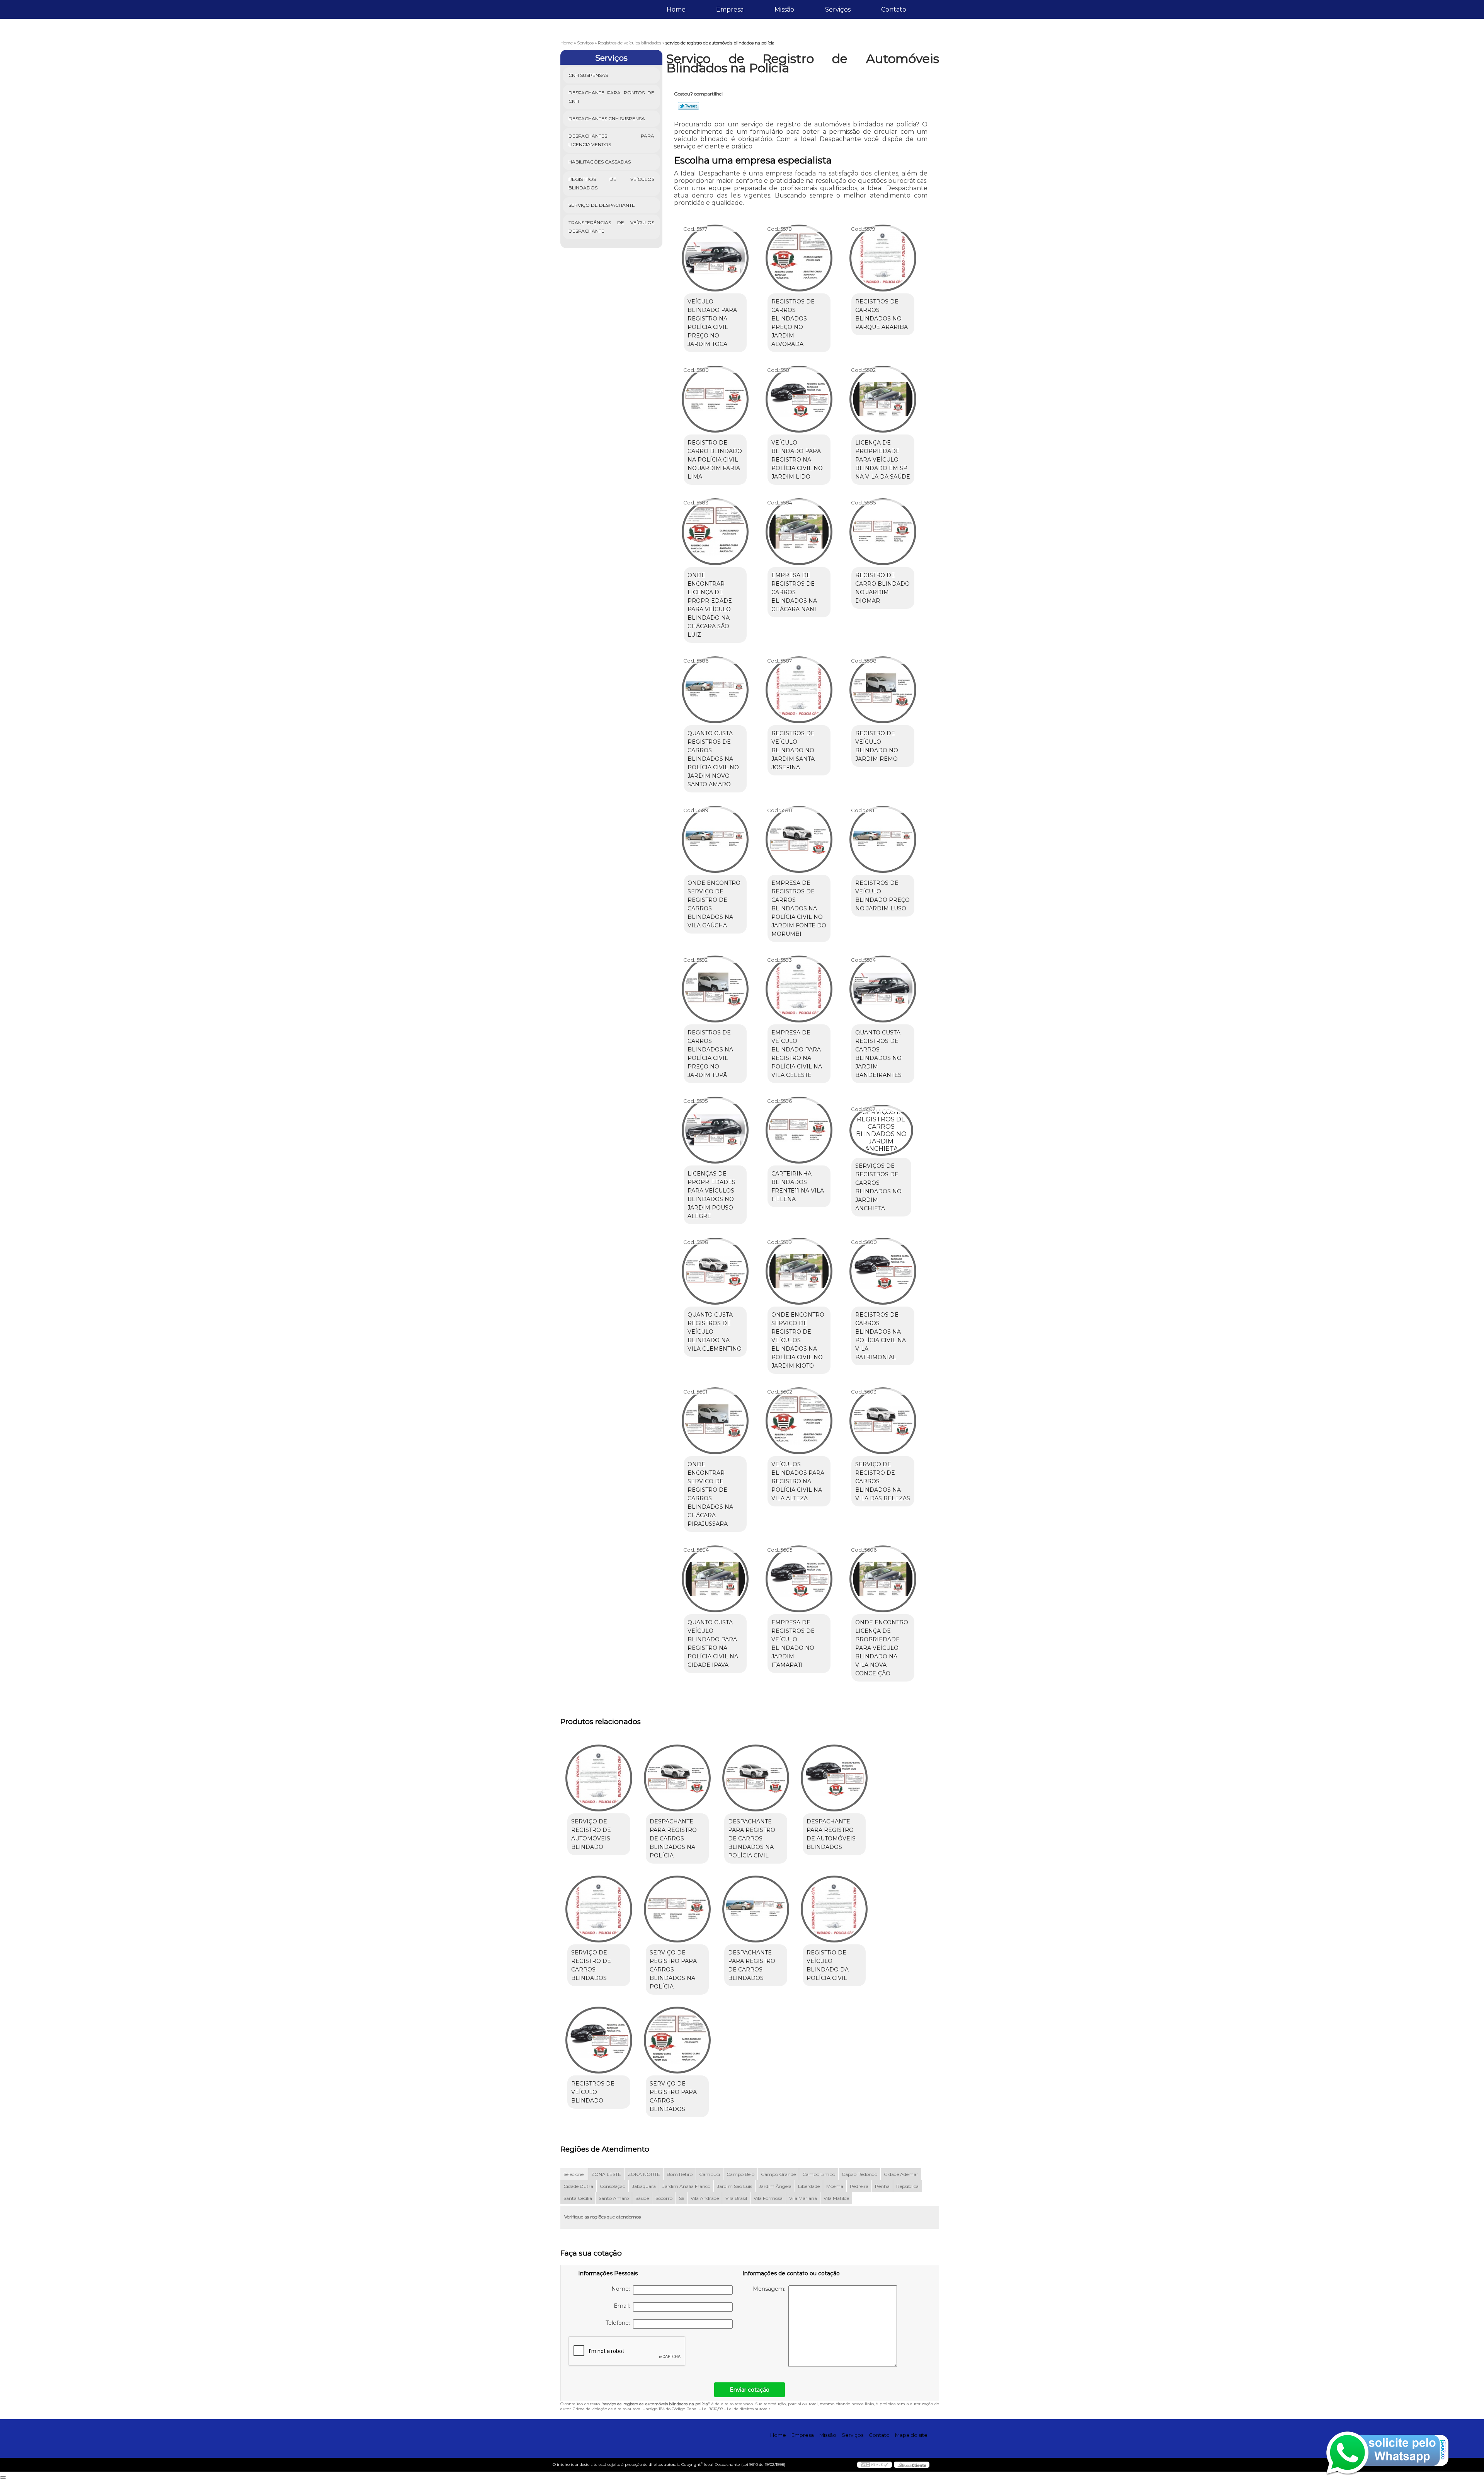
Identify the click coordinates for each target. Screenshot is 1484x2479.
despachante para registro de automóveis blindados (831, 1834)
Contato (894, 9)
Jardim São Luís (734, 2186)
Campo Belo (740, 2174)
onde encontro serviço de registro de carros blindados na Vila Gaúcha (714, 904)
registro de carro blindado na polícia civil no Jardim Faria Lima (715, 460)
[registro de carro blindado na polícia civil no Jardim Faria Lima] (715, 399)
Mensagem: (771, 2289)
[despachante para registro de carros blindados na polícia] (677, 1778)
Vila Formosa (768, 2198)
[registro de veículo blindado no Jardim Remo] (883, 690)
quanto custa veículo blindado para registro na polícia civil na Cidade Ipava (713, 1644)
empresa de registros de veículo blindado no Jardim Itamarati (793, 1644)
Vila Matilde (836, 2198)
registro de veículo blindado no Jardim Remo (877, 746)
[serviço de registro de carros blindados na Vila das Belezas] (883, 1421)
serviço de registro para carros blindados (673, 2096)
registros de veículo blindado (593, 2092)
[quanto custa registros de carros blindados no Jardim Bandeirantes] (883, 989)
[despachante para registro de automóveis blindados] (834, 1778)
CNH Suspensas (588, 75)
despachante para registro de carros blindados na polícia (673, 1838)
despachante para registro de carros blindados (752, 1965)
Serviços (838, 9)
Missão (784, 9)
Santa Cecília (578, 2198)
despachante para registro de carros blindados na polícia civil (752, 1838)
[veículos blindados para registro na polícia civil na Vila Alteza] (799, 1421)
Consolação (613, 2186)
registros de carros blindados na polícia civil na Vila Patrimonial (881, 1336)
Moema (835, 2186)
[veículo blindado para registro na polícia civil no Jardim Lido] (799, 399)
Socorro (664, 2198)
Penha (882, 2186)
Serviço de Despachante (602, 205)
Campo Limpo (819, 2174)
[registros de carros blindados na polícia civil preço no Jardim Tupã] (715, 989)
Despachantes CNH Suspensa (607, 118)
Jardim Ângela (775, 2186)
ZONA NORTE (644, 2174)
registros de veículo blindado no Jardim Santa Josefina (793, 750)
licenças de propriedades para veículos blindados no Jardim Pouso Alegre (711, 1195)
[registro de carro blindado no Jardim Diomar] (883, 532)
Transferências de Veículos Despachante (612, 227)
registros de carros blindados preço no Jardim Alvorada (793, 323)
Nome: (622, 2289)
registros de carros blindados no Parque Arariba (882, 314)
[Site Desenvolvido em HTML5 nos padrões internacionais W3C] (875, 2465)
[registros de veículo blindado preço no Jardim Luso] (883, 839)
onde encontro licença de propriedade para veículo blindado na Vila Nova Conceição (882, 1648)
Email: (623, 2306)
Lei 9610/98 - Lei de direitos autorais (736, 2409)
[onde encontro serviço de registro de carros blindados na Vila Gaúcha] (715, 839)
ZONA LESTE (606, 2174)
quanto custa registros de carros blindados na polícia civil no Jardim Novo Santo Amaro (713, 759)
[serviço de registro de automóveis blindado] (599, 1778)
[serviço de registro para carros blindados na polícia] (677, 1909)
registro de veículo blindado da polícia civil (828, 1965)
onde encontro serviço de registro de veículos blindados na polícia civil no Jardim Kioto (798, 1340)
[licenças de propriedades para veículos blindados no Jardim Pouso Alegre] (715, 1130)
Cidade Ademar (901, 2174)
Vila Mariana (803, 2198)
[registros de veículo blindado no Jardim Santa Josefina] (799, 690)
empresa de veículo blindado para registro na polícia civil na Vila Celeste (797, 1054)
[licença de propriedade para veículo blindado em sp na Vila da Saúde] (883, 399)
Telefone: (619, 2323)
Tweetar (688, 106)
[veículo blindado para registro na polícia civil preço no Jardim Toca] (715, 258)
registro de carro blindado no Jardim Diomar (882, 588)
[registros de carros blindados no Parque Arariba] (883, 258)
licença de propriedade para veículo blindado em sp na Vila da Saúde (883, 460)
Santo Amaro (614, 2198)
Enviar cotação (750, 2390)
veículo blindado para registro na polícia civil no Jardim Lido (797, 460)
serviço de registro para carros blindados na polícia (673, 1970)
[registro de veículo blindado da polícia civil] (834, 1909)
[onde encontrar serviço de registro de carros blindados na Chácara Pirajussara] (715, 1421)
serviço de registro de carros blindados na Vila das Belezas (883, 1481)
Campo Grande (778, 2174)
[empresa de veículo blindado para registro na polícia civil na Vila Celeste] (799, 989)
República (907, 2186)
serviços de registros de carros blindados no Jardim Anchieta (878, 1187)
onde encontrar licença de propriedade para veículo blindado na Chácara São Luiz (710, 605)
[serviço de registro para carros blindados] (677, 2040)
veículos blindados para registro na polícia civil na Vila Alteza (798, 1481)
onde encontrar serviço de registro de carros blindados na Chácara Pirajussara (710, 1494)
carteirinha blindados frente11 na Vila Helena (798, 1186)
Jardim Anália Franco (686, 2186)
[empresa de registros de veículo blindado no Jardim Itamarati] (799, 1579)
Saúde (642, 2198)
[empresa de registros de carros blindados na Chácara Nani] (799, 532)
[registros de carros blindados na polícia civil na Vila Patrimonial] (883, 1271)
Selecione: (574, 2174)
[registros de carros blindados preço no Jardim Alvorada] (799, 258)
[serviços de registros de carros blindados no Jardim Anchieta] (881, 1130)
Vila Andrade (705, 2198)
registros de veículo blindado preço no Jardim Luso (882, 896)
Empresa (730, 9)
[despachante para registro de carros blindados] (756, 1909)
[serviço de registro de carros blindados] (599, 1909)
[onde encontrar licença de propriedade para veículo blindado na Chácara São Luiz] (715, 532)
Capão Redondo (859, 2174)
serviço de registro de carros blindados (591, 1965)
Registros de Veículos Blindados (612, 183)
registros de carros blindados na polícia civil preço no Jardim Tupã (710, 1054)
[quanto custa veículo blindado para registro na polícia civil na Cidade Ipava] (715, 1579)
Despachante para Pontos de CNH (612, 97)
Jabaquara (644, 2186)
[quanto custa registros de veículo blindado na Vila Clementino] (715, 1271)
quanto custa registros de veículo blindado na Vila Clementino (715, 1332)
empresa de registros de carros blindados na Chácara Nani (794, 592)
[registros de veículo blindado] (599, 2040)
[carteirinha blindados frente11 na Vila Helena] (799, 1130)
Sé (682, 2198)
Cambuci (710, 2174)
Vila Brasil (736, 2198)
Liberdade (809, 2186)
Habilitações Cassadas (600, 162)
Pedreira (859, 2186)
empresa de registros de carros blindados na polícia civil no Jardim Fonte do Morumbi (799, 908)
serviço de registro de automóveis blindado (591, 1834)
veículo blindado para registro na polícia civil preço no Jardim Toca (712, 323)
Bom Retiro (680, 2174)
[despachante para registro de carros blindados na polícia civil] (756, 1778)
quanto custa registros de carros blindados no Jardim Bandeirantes (878, 1054)
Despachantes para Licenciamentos (612, 140)
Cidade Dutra (578, 2186)
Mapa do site (911, 2435)
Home (676, 9)
